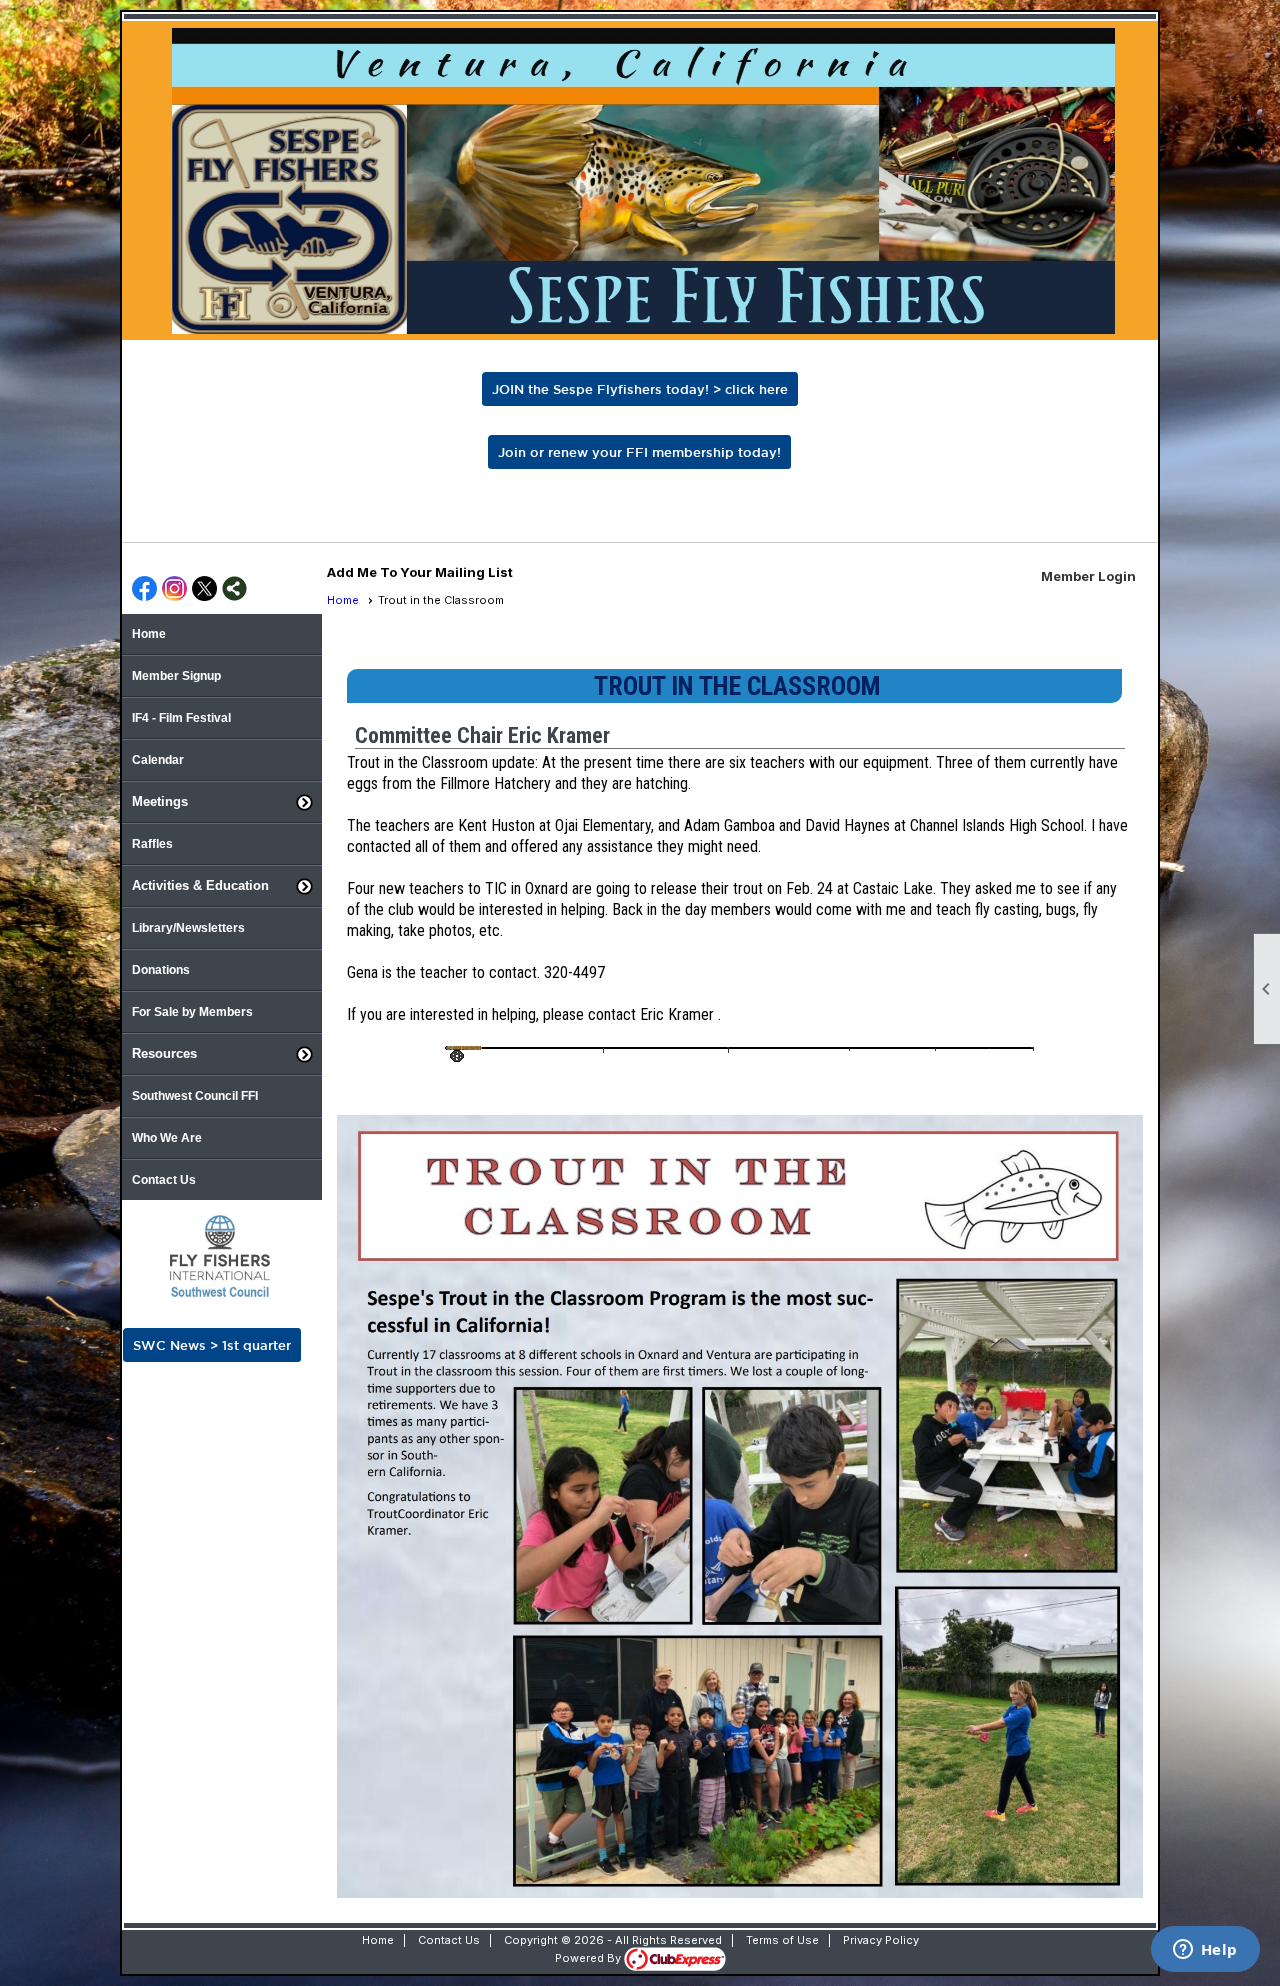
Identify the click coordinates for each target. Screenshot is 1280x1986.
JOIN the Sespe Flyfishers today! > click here (640, 389)
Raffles (152, 844)
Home (149, 634)
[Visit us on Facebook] (144, 590)
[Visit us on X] (204, 590)
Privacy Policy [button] (881, 1940)
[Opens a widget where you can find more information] (1205, 1951)
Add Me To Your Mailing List (420, 572)
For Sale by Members (192, 1012)
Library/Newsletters (188, 928)
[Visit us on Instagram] (174, 590)
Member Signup (176, 676)
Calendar (158, 760)
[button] (222, 802)
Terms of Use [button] (782, 1940)
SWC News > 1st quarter (212, 1345)
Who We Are (167, 1138)
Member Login (1088, 576)
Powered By (589, 1958)
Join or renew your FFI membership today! (639, 452)
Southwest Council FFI (195, 1096)
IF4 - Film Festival (181, 718)
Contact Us (164, 1180)
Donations (161, 970)
